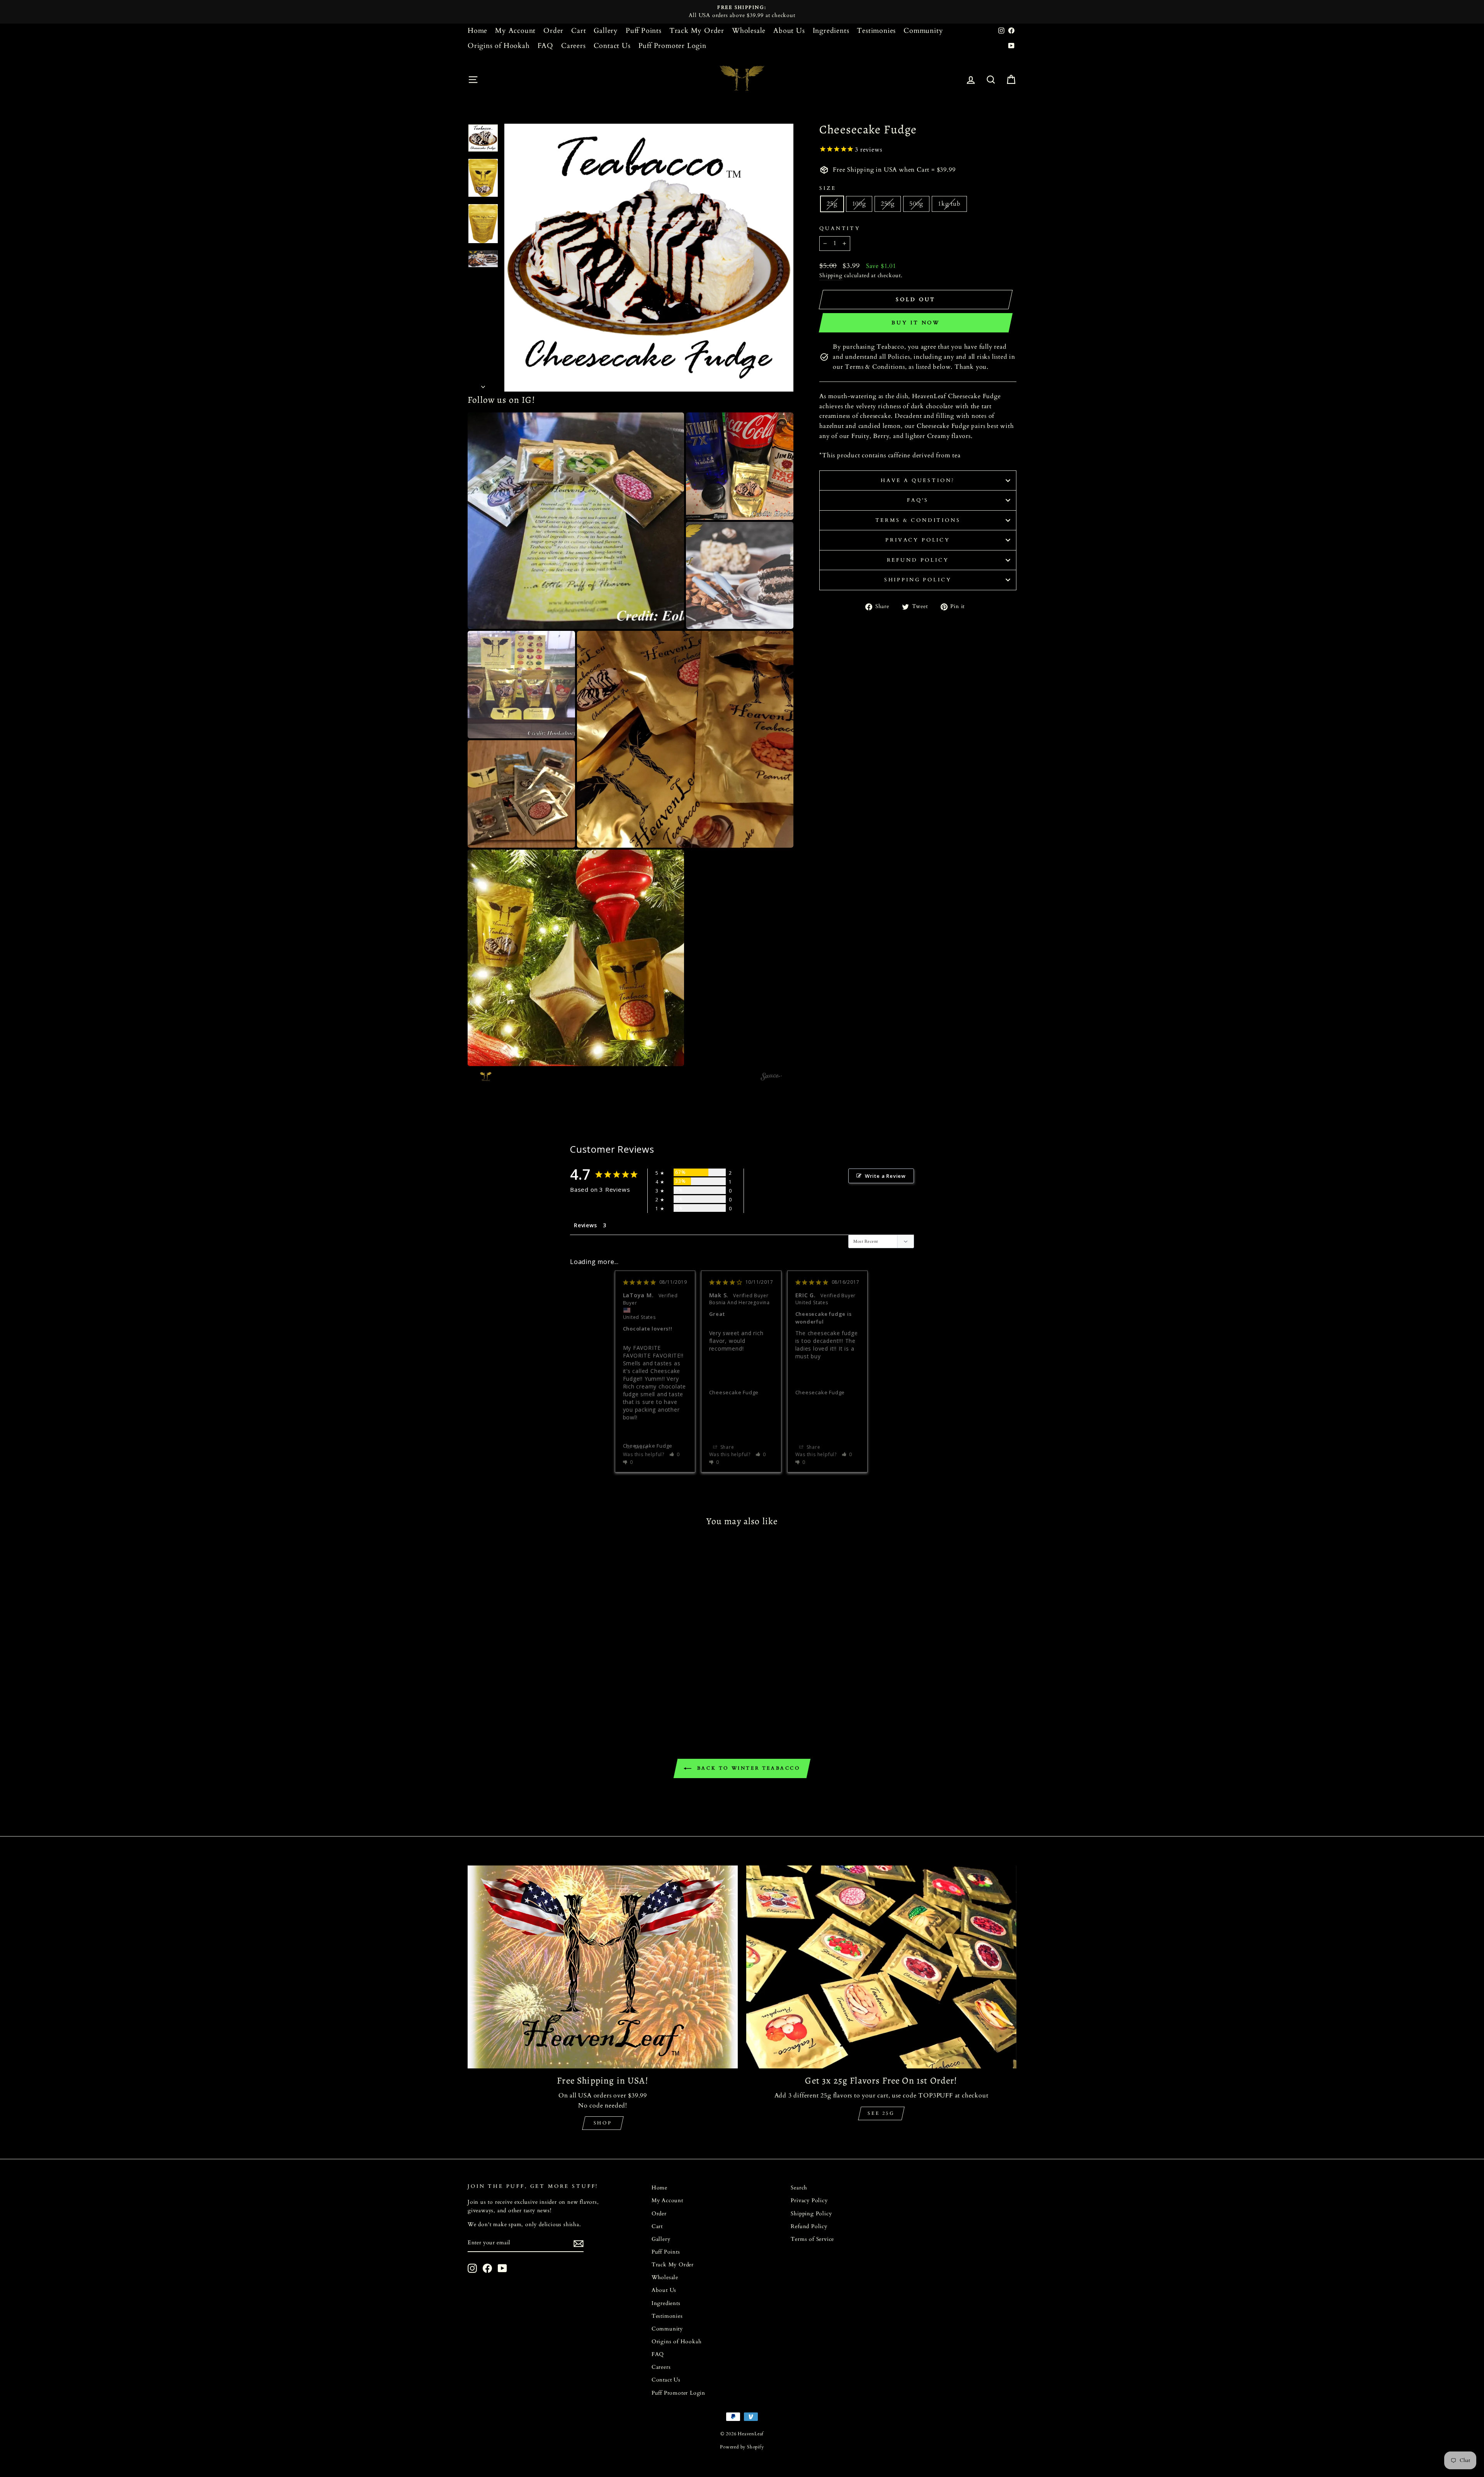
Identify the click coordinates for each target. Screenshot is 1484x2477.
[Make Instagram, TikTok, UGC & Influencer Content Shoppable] (771, 1078)
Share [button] (640, 1447)
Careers (574, 46)
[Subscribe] (579, 2244)
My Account (515, 31)
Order (553, 31)
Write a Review (885, 1176)
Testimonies (876, 31)
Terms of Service (812, 2239)
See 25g (881, 2113)
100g (859, 204)
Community (923, 31)
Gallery (606, 31)
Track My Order (697, 31)
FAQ (545, 46)
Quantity (840, 228)
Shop (603, 2123)
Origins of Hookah (499, 46)
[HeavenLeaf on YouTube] (502, 2268)
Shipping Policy (918, 580)
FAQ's (918, 500)
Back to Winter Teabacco (747, 1768)
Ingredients (831, 31)
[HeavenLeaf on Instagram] (472, 2268)
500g (916, 204)
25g (832, 204)
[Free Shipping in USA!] (603, 1967)
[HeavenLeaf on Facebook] (487, 2268)
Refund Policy (918, 560)
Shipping (831, 276)
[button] (576, 521)
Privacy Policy (918, 540)
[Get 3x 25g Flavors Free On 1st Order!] (881, 1967)
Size (828, 188)
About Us (789, 31)
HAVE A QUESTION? (918, 480)
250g (888, 204)
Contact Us (612, 46)
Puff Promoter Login (672, 46)
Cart (579, 31)
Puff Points (644, 31)
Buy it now (916, 323)
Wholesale (749, 31)
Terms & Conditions (918, 520)
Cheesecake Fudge (734, 1392)
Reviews (585, 1225)
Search (799, 2188)
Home (477, 31)
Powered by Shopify (742, 2447)
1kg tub (949, 204)
